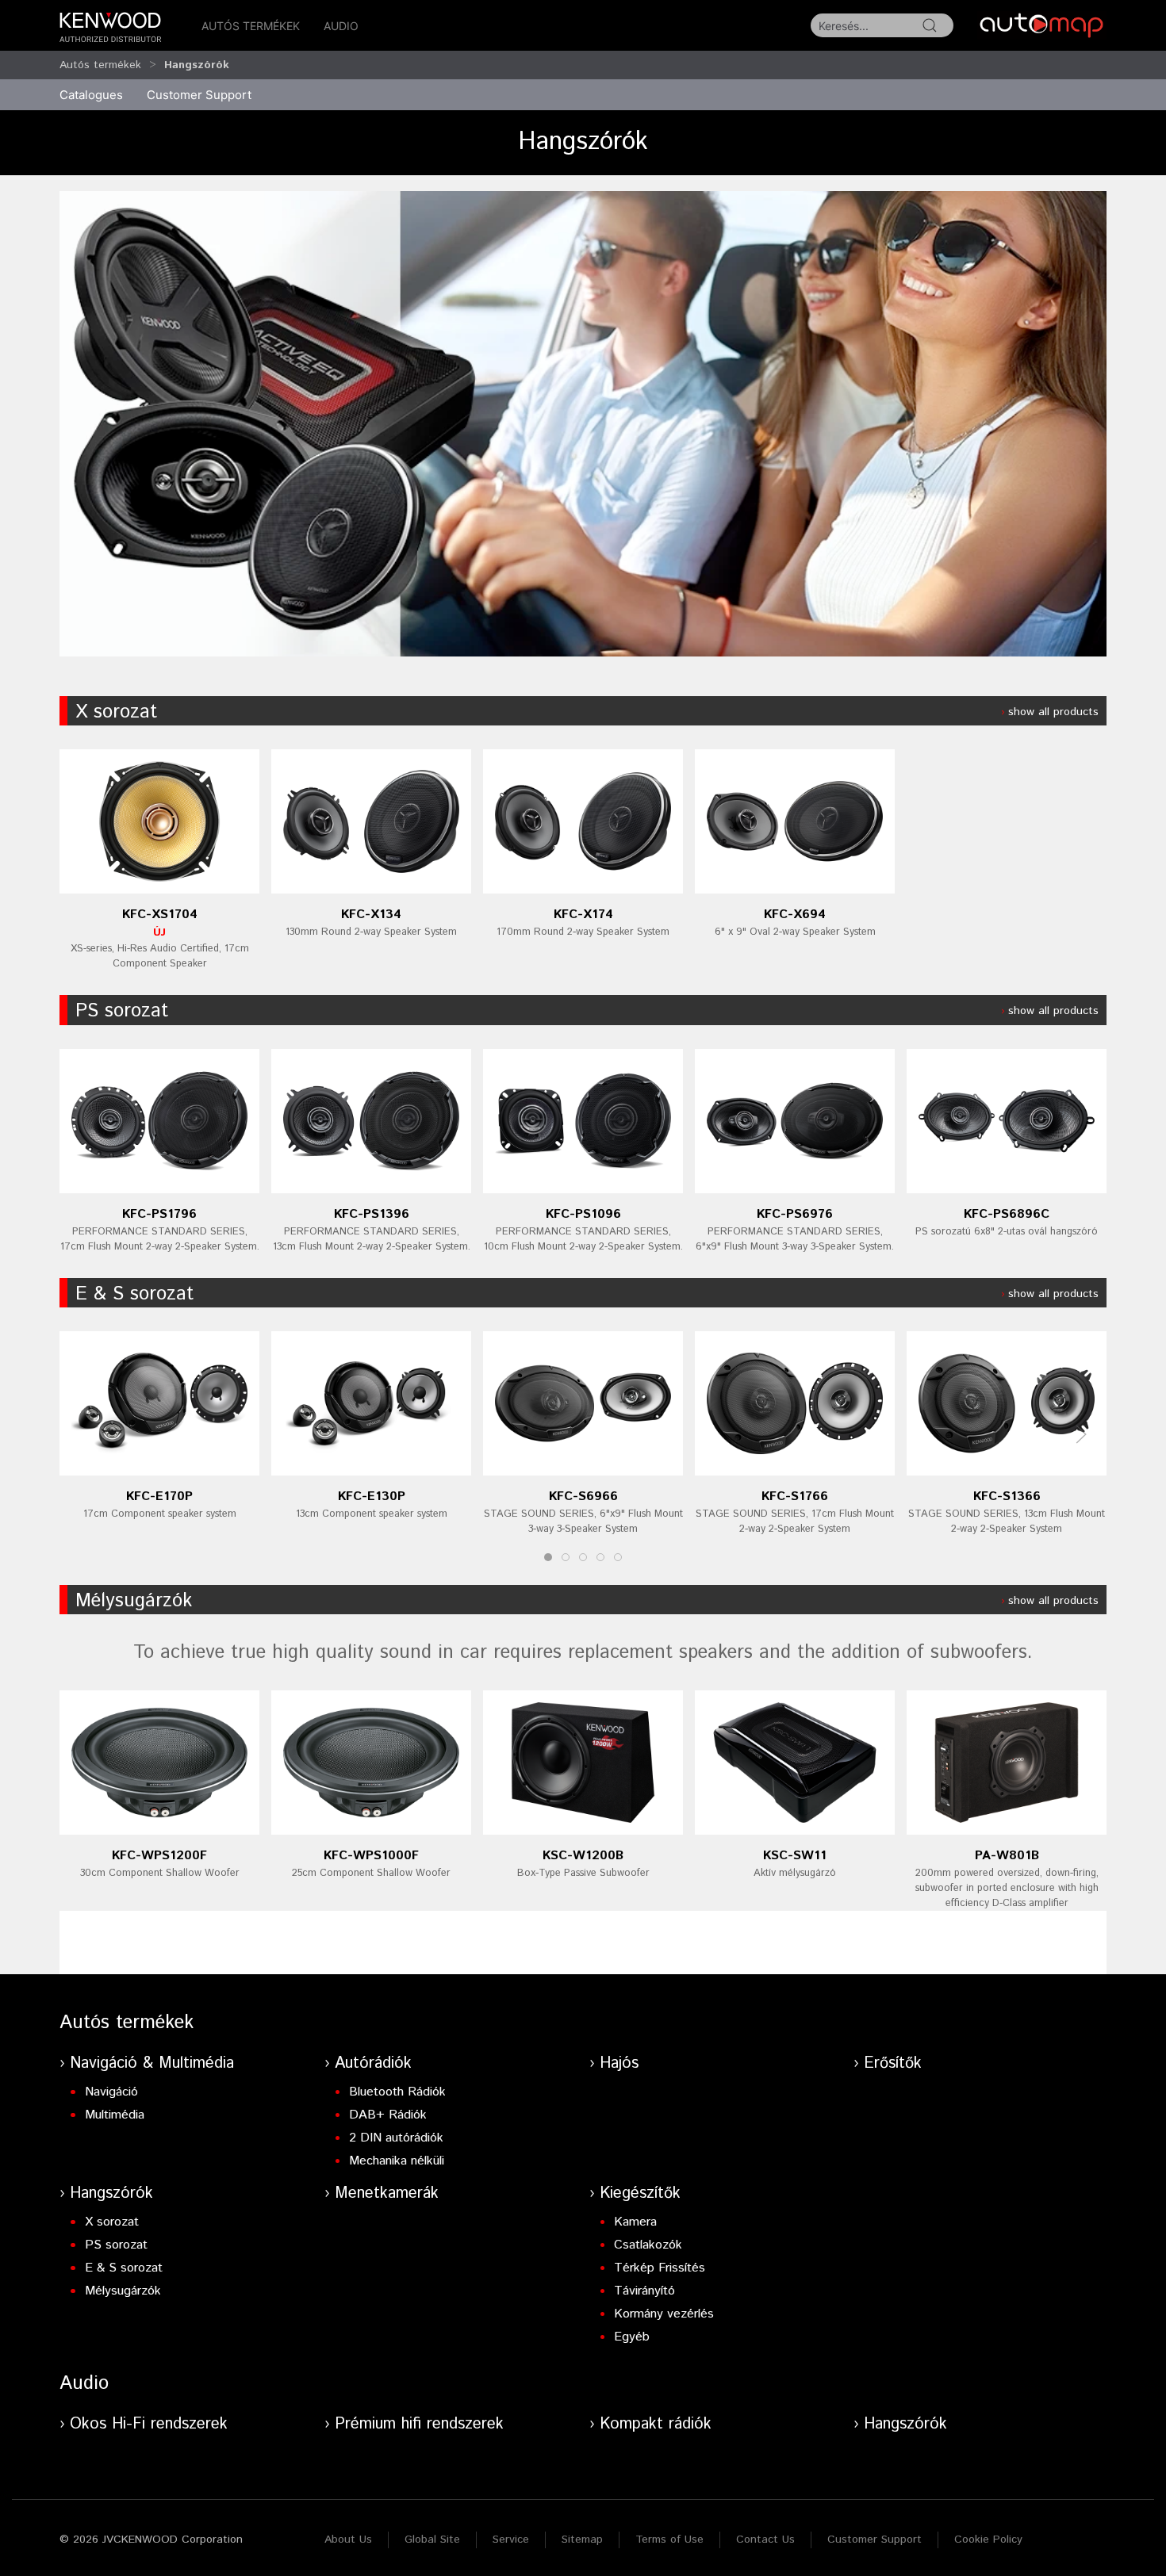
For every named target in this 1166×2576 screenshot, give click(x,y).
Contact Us (765, 2540)
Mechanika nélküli (397, 2161)
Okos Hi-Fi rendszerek (149, 2424)
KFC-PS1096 (583, 1214)
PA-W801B (1007, 1856)
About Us (348, 2540)
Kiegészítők (640, 2193)
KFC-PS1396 (372, 1214)
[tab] (548, 1557)
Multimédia (115, 2115)
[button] (1081, 1434)
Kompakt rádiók (656, 2424)
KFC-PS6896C (1007, 1214)
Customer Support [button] (199, 95)
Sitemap (582, 2540)
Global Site (432, 2540)
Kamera (635, 2222)
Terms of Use (669, 2540)
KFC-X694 (795, 915)
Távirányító (644, 2291)
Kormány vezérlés (664, 2314)
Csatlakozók (648, 2245)
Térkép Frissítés (660, 2268)
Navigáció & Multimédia (152, 2063)
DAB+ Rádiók (388, 2115)
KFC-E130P (372, 1497)
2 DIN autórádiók (396, 2138)
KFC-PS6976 (795, 1214)
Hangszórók (197, 65)
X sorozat (116, 712)
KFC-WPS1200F (159, 1856)
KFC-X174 (583, 915)
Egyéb (632, 2337)
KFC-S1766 (795, 1497)
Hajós (619, 2063)
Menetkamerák (387, 2193)
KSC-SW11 (795, 1856)
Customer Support (874, 2540)
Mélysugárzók (134, 1601)
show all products (1053, 712)
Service (511, 2540)
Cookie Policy (988, 2540)
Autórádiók (373, 2063)
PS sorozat (122, 1011)
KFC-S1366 (1007, 1497)
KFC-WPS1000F (371, 1856)
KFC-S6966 (583, 1497)
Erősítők (893, 2063)
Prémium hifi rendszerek (419, 2424)
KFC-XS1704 (160, 915)
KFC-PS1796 (159, 1214)
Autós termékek (251, 26)
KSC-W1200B (583, 1856)
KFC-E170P (159, 1497)
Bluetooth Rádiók (397, 2092)
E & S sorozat (134, 1294)
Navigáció (111, 2092)
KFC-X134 (371, 915)
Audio (341, 26)
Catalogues (91, 95)
